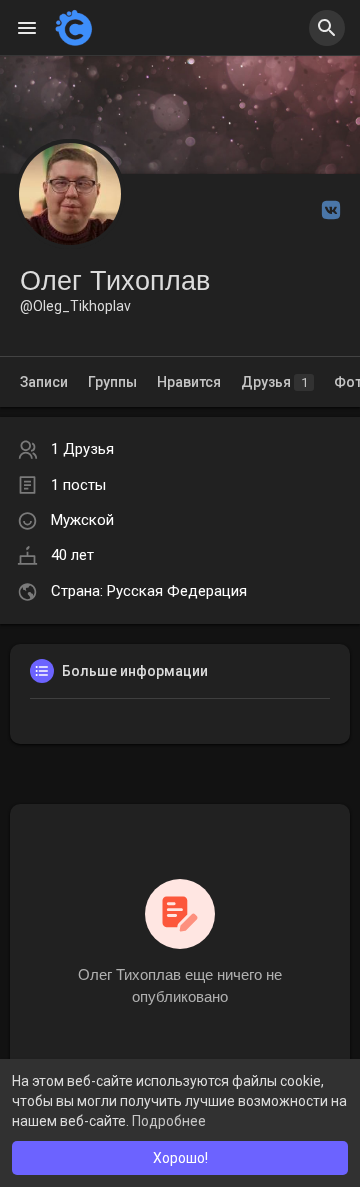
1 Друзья (82, 449)
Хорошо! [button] (180, 1158)
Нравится (189, 382)
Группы (112, 382)
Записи (44, 382)
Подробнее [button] (169, 1121)
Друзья (274, 382)
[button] (327, 28)
